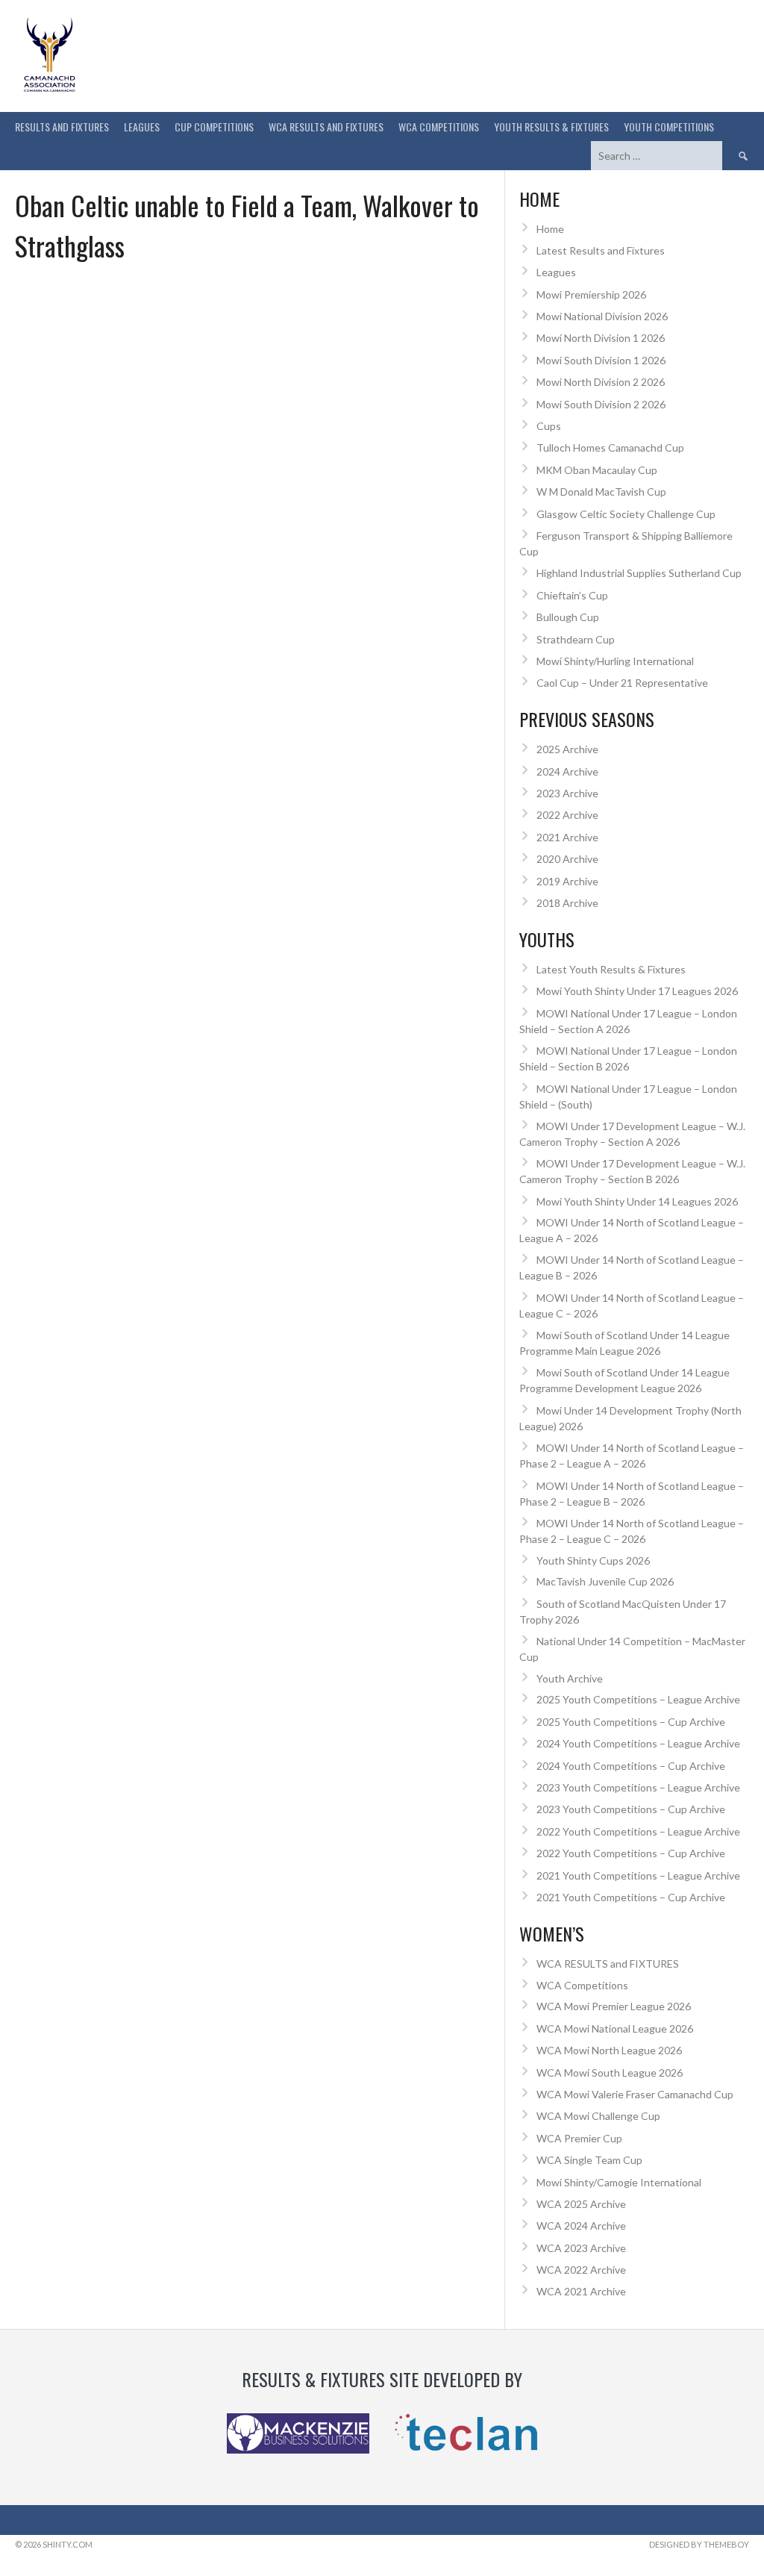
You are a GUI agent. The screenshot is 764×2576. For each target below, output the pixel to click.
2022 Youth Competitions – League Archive (638, 1831)
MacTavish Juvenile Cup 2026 (605, 1581)
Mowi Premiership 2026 (591, 294)
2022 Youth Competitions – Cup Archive (631, 1853)
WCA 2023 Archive (581, 2248)
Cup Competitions (214, 127)
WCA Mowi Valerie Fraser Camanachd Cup (635, 2094)
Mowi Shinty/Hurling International (615, 661)
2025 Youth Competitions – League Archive (638, 1699)
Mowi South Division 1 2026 (601, 360)
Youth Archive (570, 1678)
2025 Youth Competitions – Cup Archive (631, 1722)
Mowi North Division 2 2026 (601, 382)
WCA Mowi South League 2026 (610, 2073)
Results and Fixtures (62, 127)
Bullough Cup (568, 617)
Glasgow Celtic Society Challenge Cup (626, 514)
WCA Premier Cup (579, 2138)
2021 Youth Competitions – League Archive (638, 1875)
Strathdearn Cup (576, 639)
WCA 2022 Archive (581, 2270)
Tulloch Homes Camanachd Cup (610, 447)
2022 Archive (567, 815)
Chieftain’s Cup (572, 595)
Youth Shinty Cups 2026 (593, 1560)
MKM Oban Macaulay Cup (597, 470)
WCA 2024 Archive (581, 2226)
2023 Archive (567, 793)
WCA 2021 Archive (581, 2291)
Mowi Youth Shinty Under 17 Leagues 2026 (637, 991)
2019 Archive (567, 881)
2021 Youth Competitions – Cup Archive (631, 1897)
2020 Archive (567, 859)
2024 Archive (567, 771)
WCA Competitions (582, 1985)
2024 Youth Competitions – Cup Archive (631, 1766)
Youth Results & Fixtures (551, 127)
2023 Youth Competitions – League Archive (638, 1787)
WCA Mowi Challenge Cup (598, 2116)
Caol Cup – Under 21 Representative (622, 683)
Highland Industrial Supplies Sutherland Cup (639, 573)
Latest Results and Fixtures (601, 250)
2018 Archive (567, 903)
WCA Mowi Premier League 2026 (614, 2006)
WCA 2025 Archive (581, 2204)
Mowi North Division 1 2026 (601, 338)
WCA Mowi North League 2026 (609, 2050)
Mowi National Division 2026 (602, 316)
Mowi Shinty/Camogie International (619, 2182)
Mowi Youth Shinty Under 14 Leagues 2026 (637, 1201)
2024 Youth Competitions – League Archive (638, 1743)
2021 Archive (567, 837)
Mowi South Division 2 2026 (601, 404)
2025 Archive (567, 749)
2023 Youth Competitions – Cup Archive (631, 1809)
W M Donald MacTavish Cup (601, 492)
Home (550, 229)
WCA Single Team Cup (589, 2160)
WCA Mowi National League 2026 (615, 2028)
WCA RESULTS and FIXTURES (326, 127)
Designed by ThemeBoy (699, 2544)
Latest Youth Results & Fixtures (611, 969)
